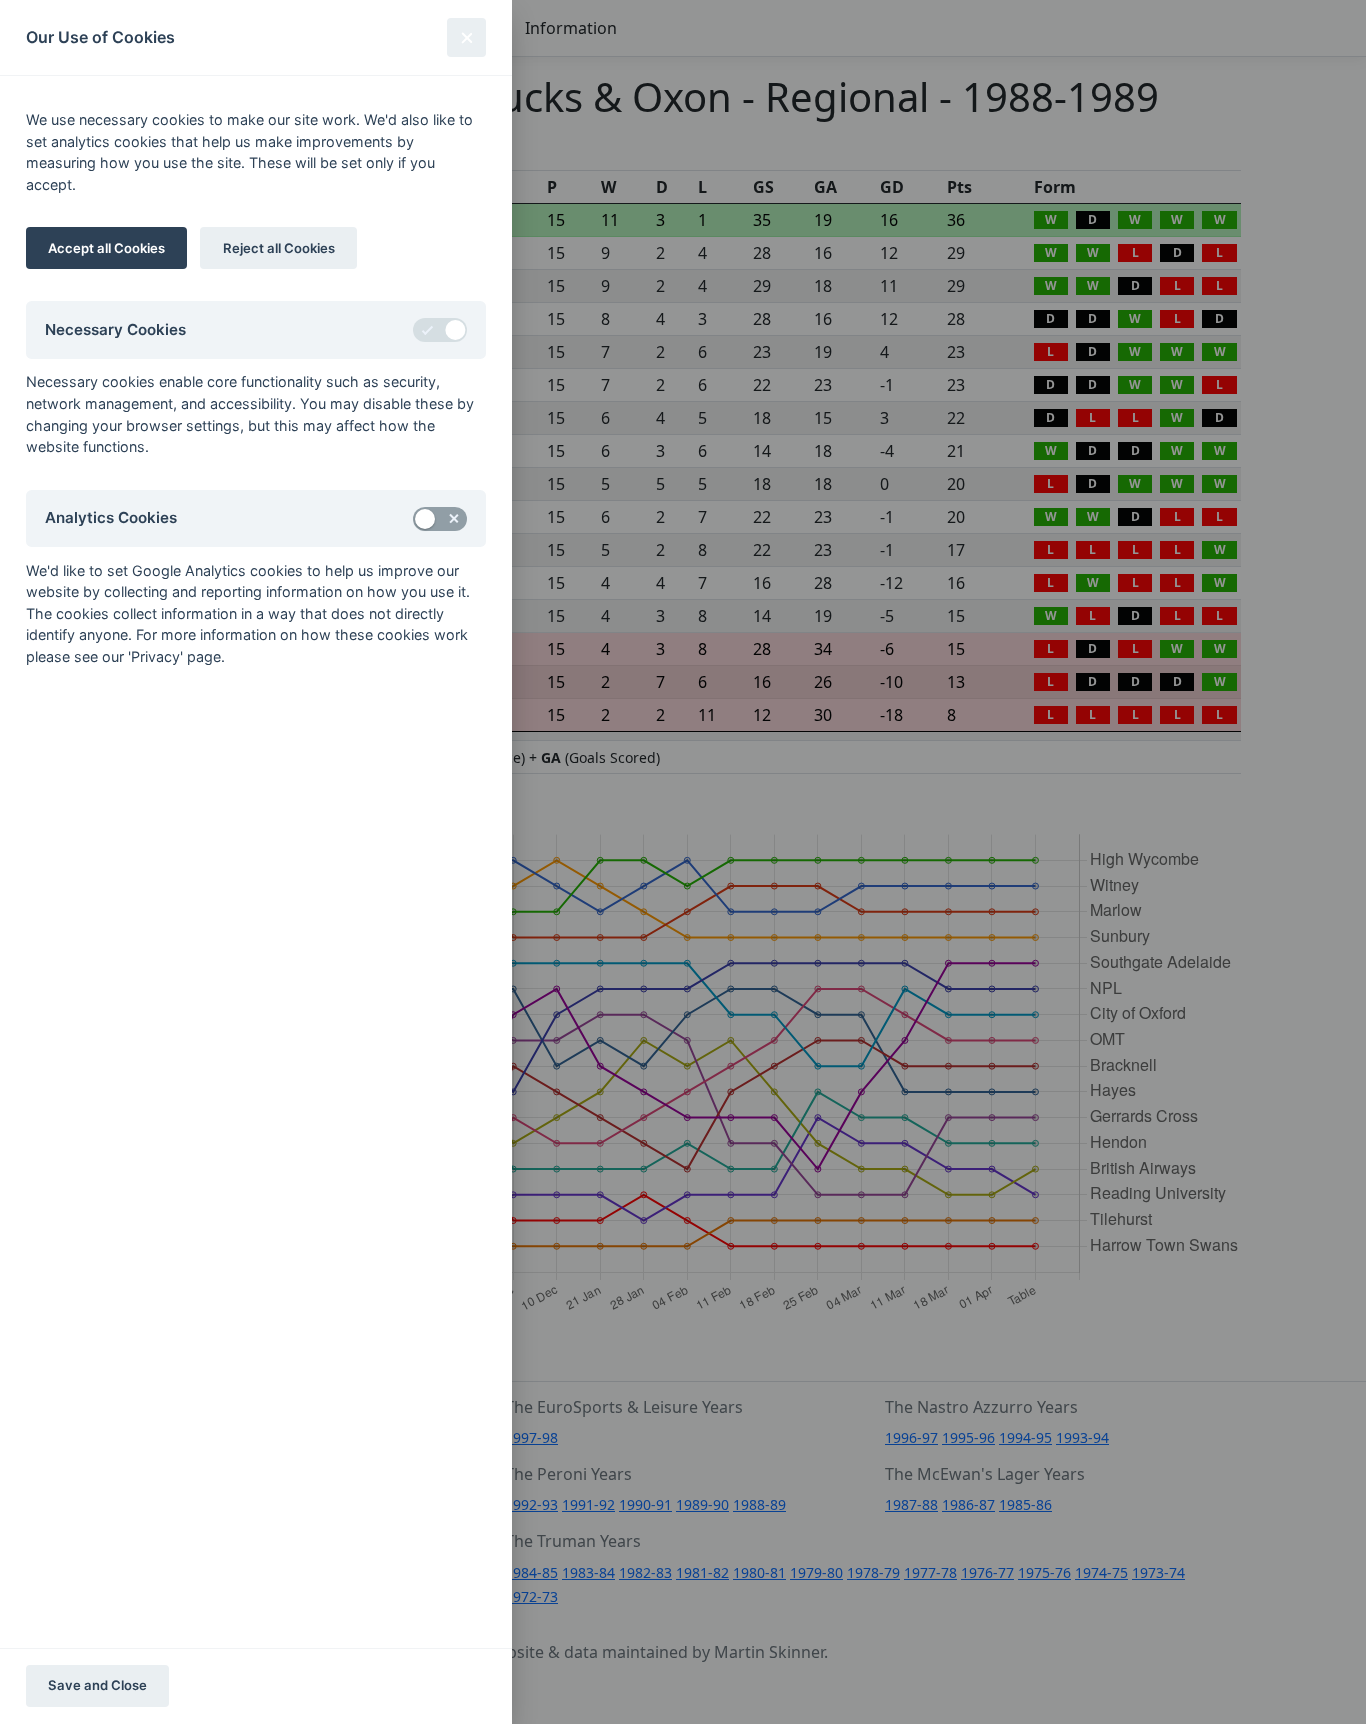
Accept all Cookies (106, 248)
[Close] (466, 37)
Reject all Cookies (279, 248)
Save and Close (97, 1685)
